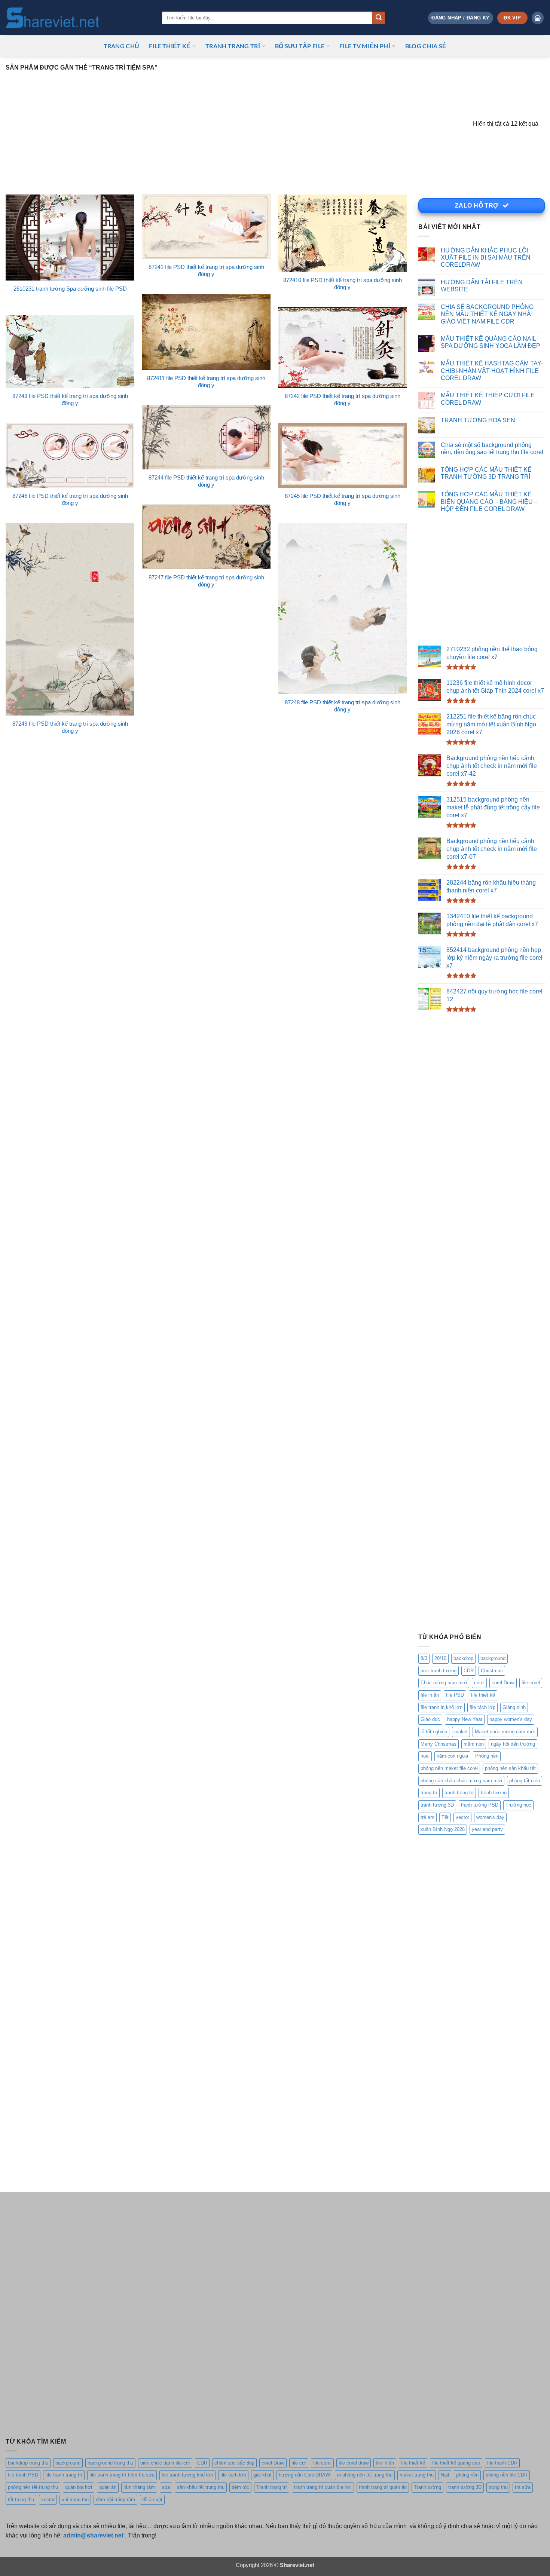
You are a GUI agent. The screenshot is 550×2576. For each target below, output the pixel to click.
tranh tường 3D (437, 1805)
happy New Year (465, 1720)
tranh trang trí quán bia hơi (323, 2487)
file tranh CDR (502, 2463)
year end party (487, 1830)
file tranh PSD (23, 2475)
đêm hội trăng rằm (115, 2500)
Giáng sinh (514, 1707)
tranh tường (494, 1793)
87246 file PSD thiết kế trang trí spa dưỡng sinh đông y (70, 500)
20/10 (440, 1658)
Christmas (492, 1671)
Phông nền (487, 1756)
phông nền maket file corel (449, 1768)
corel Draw (503, 1683)
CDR (469, 1671)
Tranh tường (427, 2487)
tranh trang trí (459, 1793)
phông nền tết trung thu (33, 2487)
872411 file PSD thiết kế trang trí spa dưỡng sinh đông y (206, 382)
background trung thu (110, 2463)
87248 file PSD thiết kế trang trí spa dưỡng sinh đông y (343, 706)
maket (461, 1732)
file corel (531, 1683)
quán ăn (108, 2487)
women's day (490, 1817)
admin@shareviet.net (93, 2535)
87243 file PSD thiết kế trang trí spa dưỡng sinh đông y (70, 400)
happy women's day (511, 1720)
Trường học (518, 1805)
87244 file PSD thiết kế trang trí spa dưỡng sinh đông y (206, 481)
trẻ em (427, 1817)
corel (479, 1683)
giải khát (262, 2475)
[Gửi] (379, 18)
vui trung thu (75, 2500)
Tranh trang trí (272, 2487)
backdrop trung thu (28, 2463)
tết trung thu (21, 2500)
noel (425, 1756)
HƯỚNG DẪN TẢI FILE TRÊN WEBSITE (482, 286)
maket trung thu (417, 2475)
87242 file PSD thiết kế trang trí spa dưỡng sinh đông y (343, 400)
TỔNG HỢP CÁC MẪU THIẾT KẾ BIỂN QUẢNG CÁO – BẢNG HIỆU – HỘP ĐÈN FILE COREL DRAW (489, 502)
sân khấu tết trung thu (201, 2487)
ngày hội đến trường (513, 1744)
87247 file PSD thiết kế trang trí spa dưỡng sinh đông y (206, 581)
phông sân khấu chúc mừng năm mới (461, 1781)
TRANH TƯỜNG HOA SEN (478, 420)
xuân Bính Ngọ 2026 (443, 1830)
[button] (460, 18)
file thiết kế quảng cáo (456, 2463)
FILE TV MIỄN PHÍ (365, 46)
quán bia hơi (79, 2487)
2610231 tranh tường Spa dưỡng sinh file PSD (70, 289)
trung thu (498, 2487)
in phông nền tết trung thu (365, 2475)
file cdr (299, 2463)
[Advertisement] (239, 127)
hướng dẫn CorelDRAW (304, 2475)
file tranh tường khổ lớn (187, 2475)
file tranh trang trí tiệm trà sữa (122, 2475)
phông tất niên (525, 1781)
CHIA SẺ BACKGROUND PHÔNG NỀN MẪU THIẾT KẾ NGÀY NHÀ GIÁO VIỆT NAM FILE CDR (487, 314)
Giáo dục (430, 1720)
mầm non (474, 1744)
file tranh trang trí (64, 2475)
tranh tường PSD (480, 1805)
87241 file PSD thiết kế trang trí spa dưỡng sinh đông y (206, 271)
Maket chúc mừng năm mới (505, 1732)
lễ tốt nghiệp (434, 1732)
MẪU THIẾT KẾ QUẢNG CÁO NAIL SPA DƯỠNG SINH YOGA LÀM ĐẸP (491, 342)
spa (166, 2487)
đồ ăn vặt (152, 2500)
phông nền (467, 2475)
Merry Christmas (439, 1744)
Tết (445, 1817)
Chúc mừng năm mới (444, 1683)
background (493, 1658)
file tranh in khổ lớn (441, 1707)
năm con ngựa (452, 1756)
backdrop (463, 1658)
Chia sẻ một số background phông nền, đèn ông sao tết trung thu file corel (492, 448)
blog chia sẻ (426, 46)
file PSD (455, 1695)
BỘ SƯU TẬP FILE (300, 46)
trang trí (429, 1793)
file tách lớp (482, 1707)
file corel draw (354, 2463)
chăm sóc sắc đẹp (234, 2463)
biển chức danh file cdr (165, 2463)
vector (462, 1817)
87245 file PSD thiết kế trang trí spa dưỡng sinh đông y (343, 500)
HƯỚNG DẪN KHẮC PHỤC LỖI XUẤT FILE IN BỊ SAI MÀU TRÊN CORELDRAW (486, 258)
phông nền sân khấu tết (510, 1768)
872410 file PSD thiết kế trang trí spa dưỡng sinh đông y (343, 284)
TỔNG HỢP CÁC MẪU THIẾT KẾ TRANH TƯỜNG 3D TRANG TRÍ (486, 473)
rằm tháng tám (139, 2487)
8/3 (424, 1658)
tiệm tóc (240, 2487)
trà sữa (523, 2487)
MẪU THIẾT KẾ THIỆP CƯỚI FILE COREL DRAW (488, 399)
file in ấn (430, 1695)
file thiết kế (170, 46)
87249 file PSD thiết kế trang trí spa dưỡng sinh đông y (70, 727)
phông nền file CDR (507, 2475)
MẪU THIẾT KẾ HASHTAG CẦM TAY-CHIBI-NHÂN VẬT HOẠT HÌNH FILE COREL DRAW (492, 371)
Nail (445, 2475)
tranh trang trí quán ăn (383, 2487)
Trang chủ (122, 46)
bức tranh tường (439, 1671)
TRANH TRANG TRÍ (233, 46)
